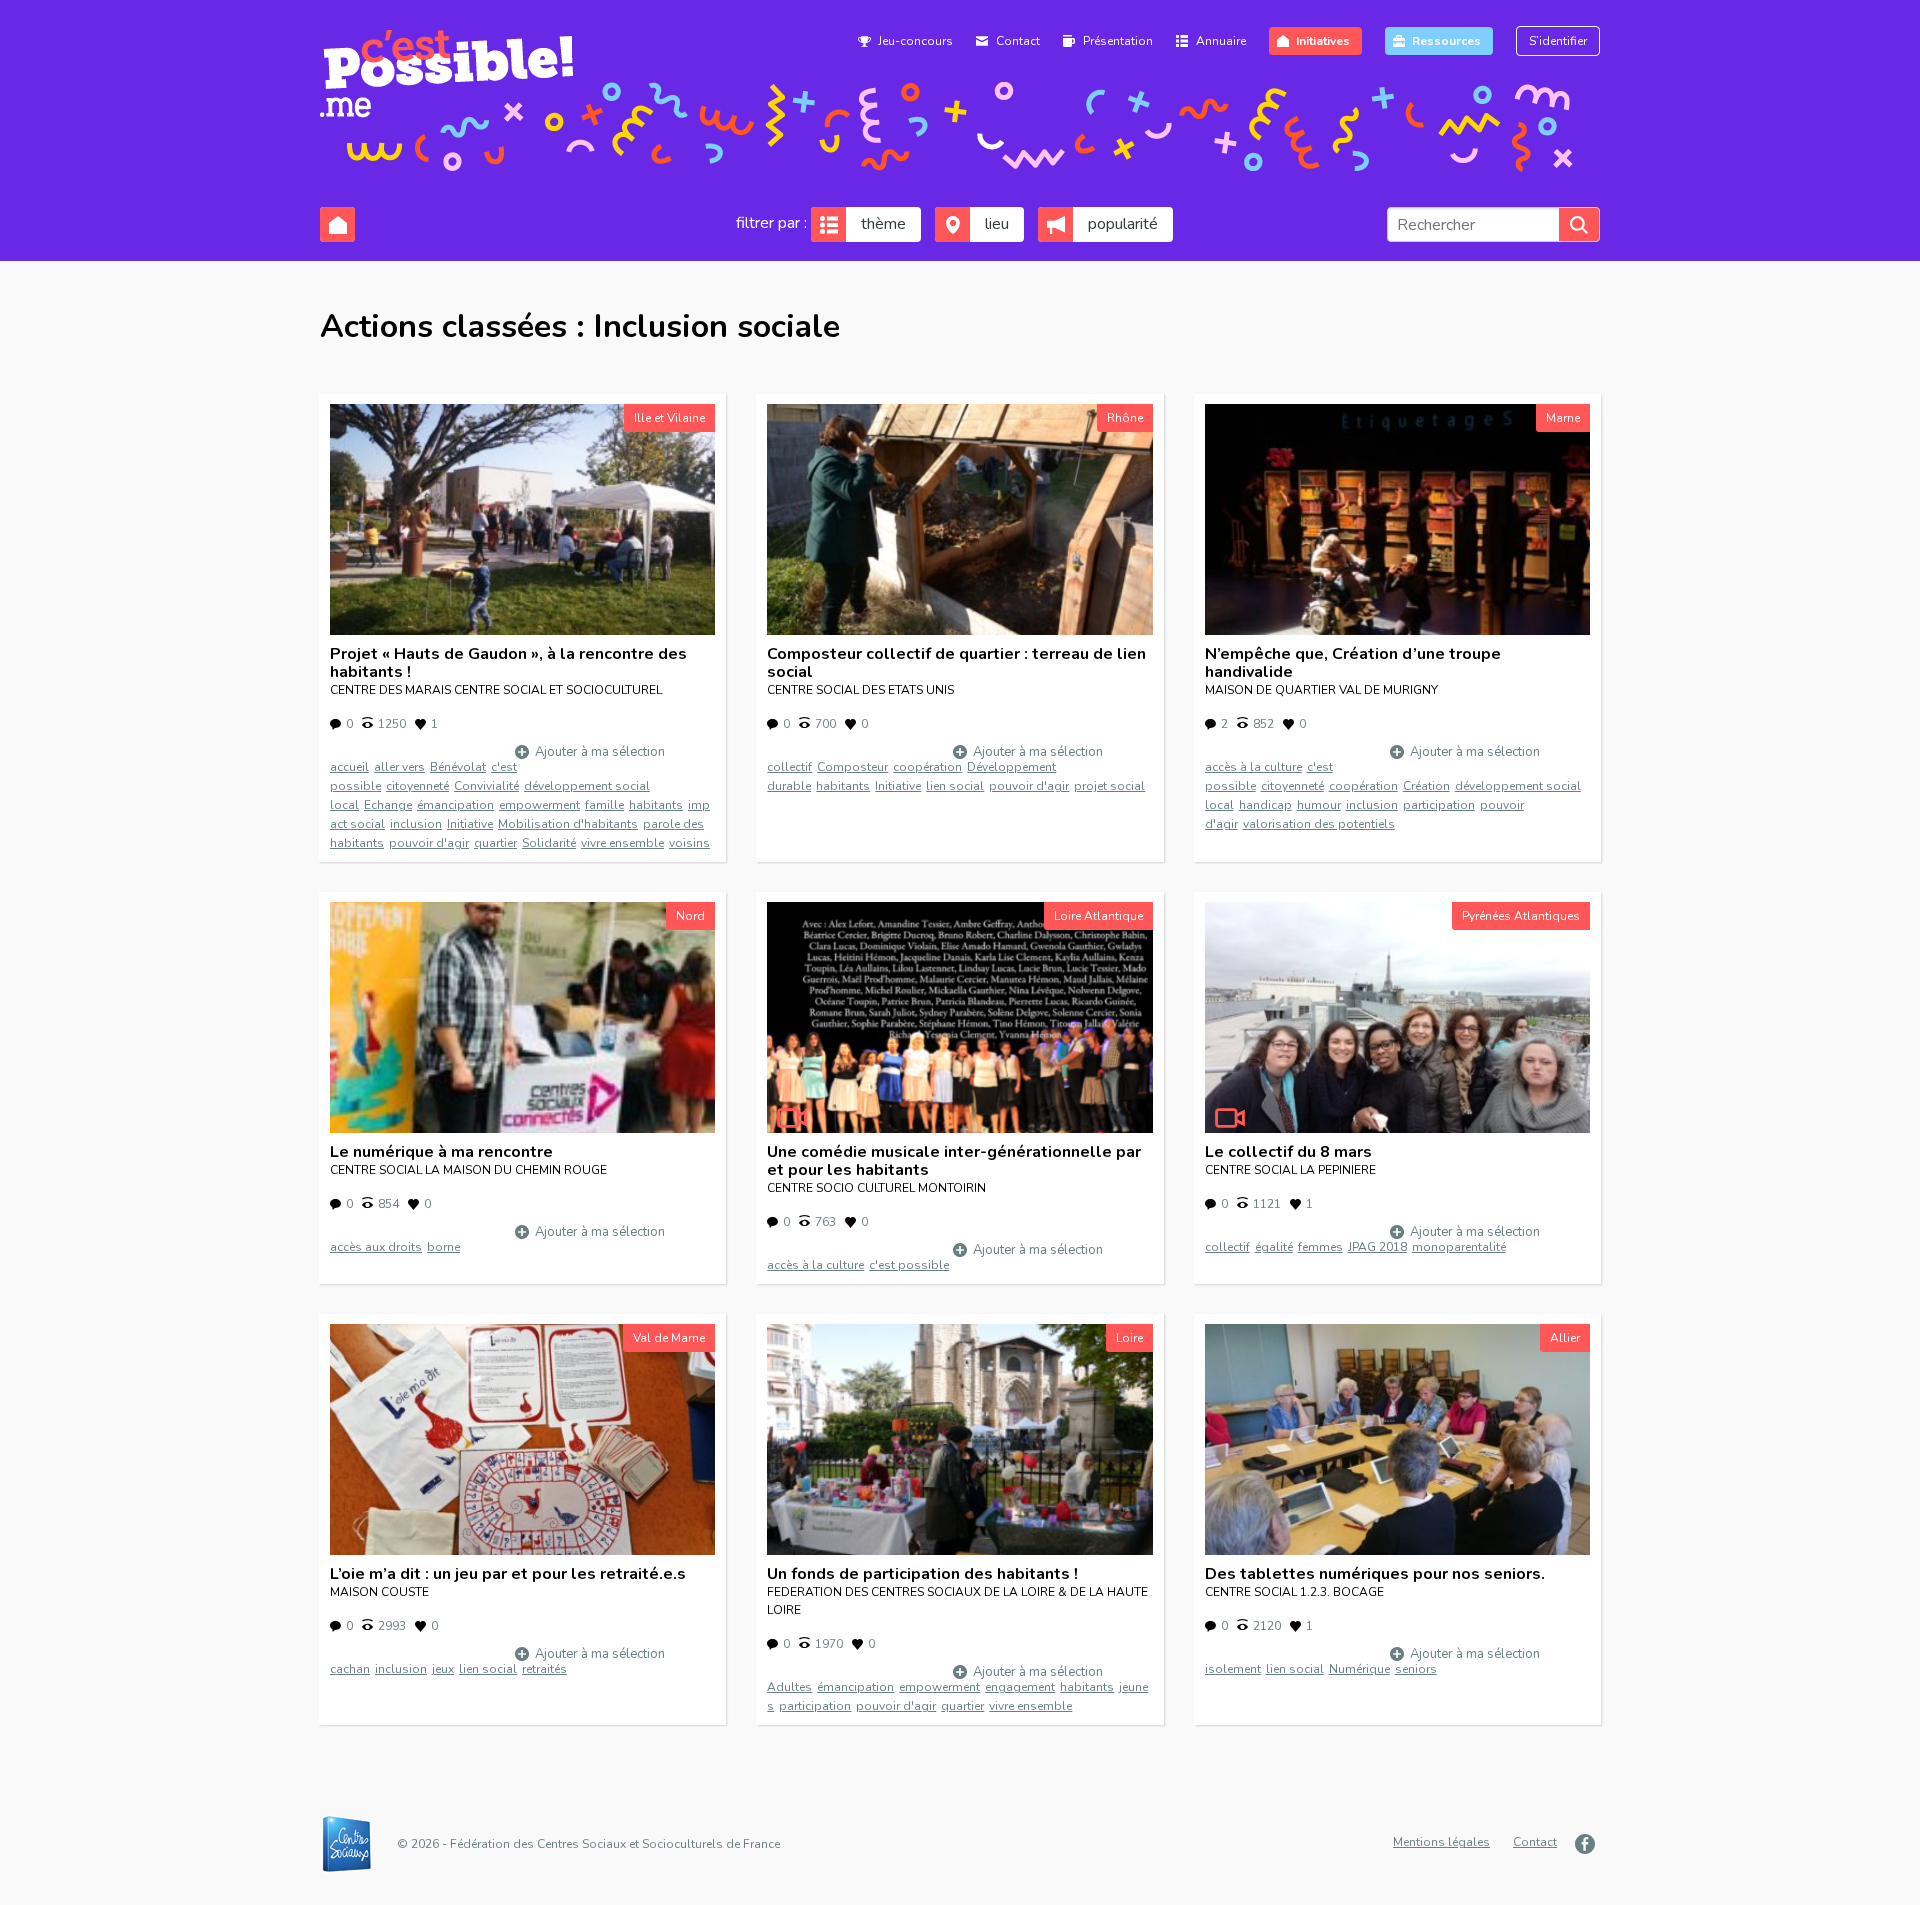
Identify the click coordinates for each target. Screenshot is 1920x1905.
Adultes (789, 1687)
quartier (495, 843)
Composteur (852, 767)
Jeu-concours (915, 41)
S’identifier (1558, 41)
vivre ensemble (622, 843)
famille (604, 805)
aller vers (399, 767)
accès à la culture (1253, 767)
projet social (1109, 786)
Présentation (1118, 41)
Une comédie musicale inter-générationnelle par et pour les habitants (954, 1161)
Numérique (1359, 1669)
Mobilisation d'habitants (568, 824)
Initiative (470, 824)
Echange (388, 805)
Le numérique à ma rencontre (441, 1152)
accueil (349, 767)
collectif (789, 767)
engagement (1020, 1687)
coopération (927, 767)
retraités (544, 1669)
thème (883, 224)
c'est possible (909, 1265)
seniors (1416, 1669)
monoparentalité (1459, 1247)
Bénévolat (458, 767)
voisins (689, 843)
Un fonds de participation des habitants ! (922, 1574)
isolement (1233, 1669)
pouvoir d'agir (429, 843)
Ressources (1446, 41)
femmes (1320, 1247)
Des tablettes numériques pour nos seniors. (1375, 1574)
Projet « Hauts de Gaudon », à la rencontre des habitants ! (508, 663)
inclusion (416, 824)
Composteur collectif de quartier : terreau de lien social (956, 663)
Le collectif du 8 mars (1288, 1152)
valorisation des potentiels (1319, 824)
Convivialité (486, 786)
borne (443, 1247)
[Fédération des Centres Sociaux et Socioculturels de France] (357, 1844)
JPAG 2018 (1377, 1247)
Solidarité (549, 843)
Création (1426, 786)
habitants (656, 805)
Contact (1018, 41)
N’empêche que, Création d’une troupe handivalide (1353, 663)
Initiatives (1323, 41)
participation (1439, 805)
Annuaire (1221, 41)
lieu (997, 224)
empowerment (539, 805)
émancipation (455, 805)
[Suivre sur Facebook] (1587, 1843)
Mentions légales (1441, 1842)
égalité (1274, 1247)
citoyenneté (417, 786)
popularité (1123, 224)
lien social (955, 786)
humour (1319, 805)
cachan (350, 1669)
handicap (1265, 805)
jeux (443, 1669)
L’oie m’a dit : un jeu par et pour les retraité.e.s (508, 1574)
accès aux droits (376, 1247)
